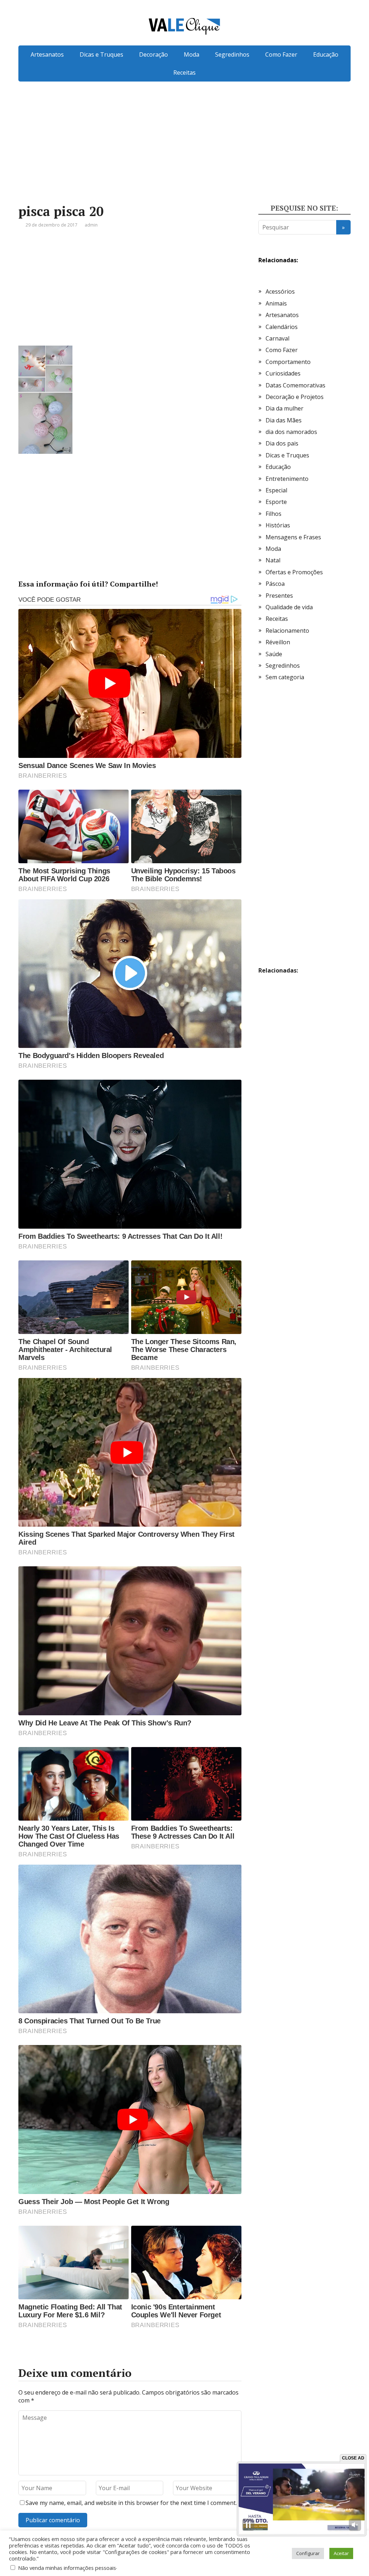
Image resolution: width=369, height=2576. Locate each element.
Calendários (282, 327)
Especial (276, 490)
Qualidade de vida (289, 607)
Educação (326, 54)
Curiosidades (283, 373)
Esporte (276, 502)
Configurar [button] (308, 2553)
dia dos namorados (291, 432)
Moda (192, 54)
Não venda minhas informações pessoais (67, 2568)
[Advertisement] (184, 154)
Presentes (279, 596)
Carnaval (277, 338)
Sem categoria (285, 677)
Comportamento (288, 362)
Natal (273, 560)
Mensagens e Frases (293, 537)
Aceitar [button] (341, 2553)
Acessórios (280, 291)
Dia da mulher (284, 408)
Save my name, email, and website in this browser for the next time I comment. (131, 2503)
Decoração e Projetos (295, 397)
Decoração (154, 54)
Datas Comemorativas (295, 385)
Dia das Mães (284, 420)
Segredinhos (232, 54)
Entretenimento (287, 479)
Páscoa (275, 584)
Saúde (274, 654)
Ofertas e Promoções (294, 572)
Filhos (274, 514)
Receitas (184, 73)
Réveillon (278, 642)
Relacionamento (287, 631)
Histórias (278, 525)
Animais (276, 303)
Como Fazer (281, 54)
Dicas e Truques (101, 54)
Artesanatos (47, 54)
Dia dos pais (282, 443)
